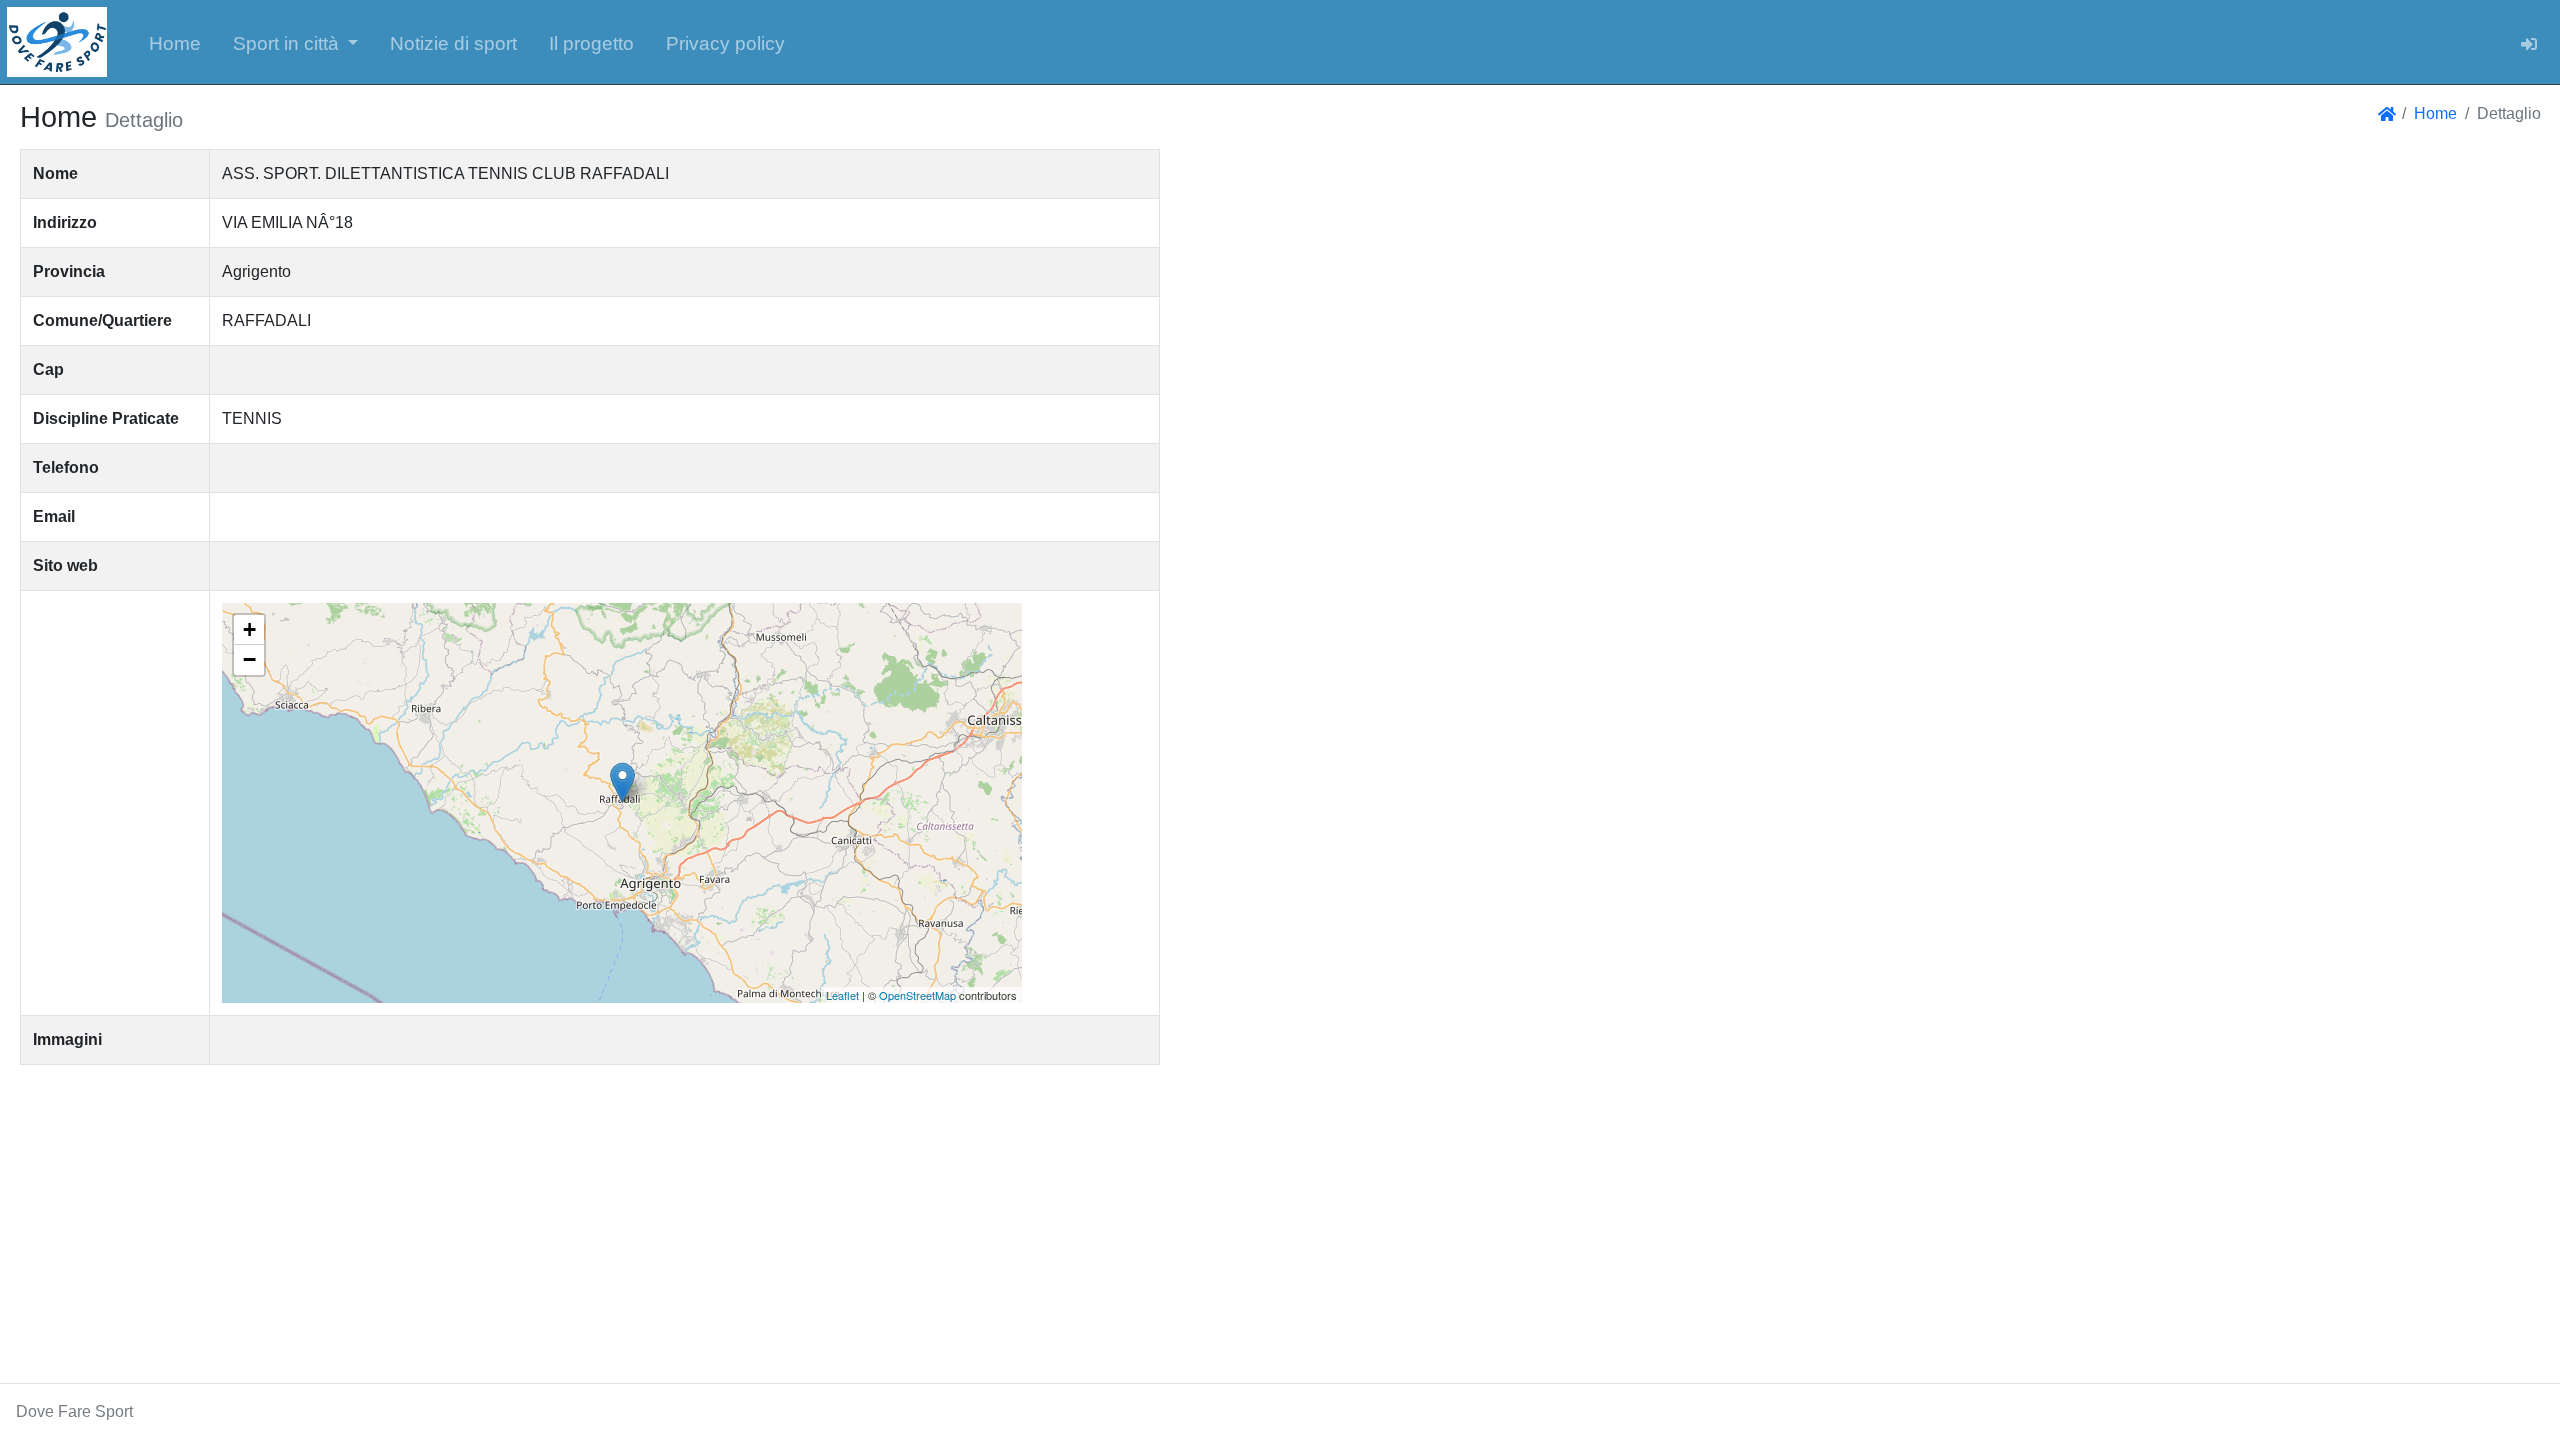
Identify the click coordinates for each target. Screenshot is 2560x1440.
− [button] (249, 659)
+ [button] (249, 629)
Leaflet (842, 995)
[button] (296, 42)
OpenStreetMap (917, 995)
